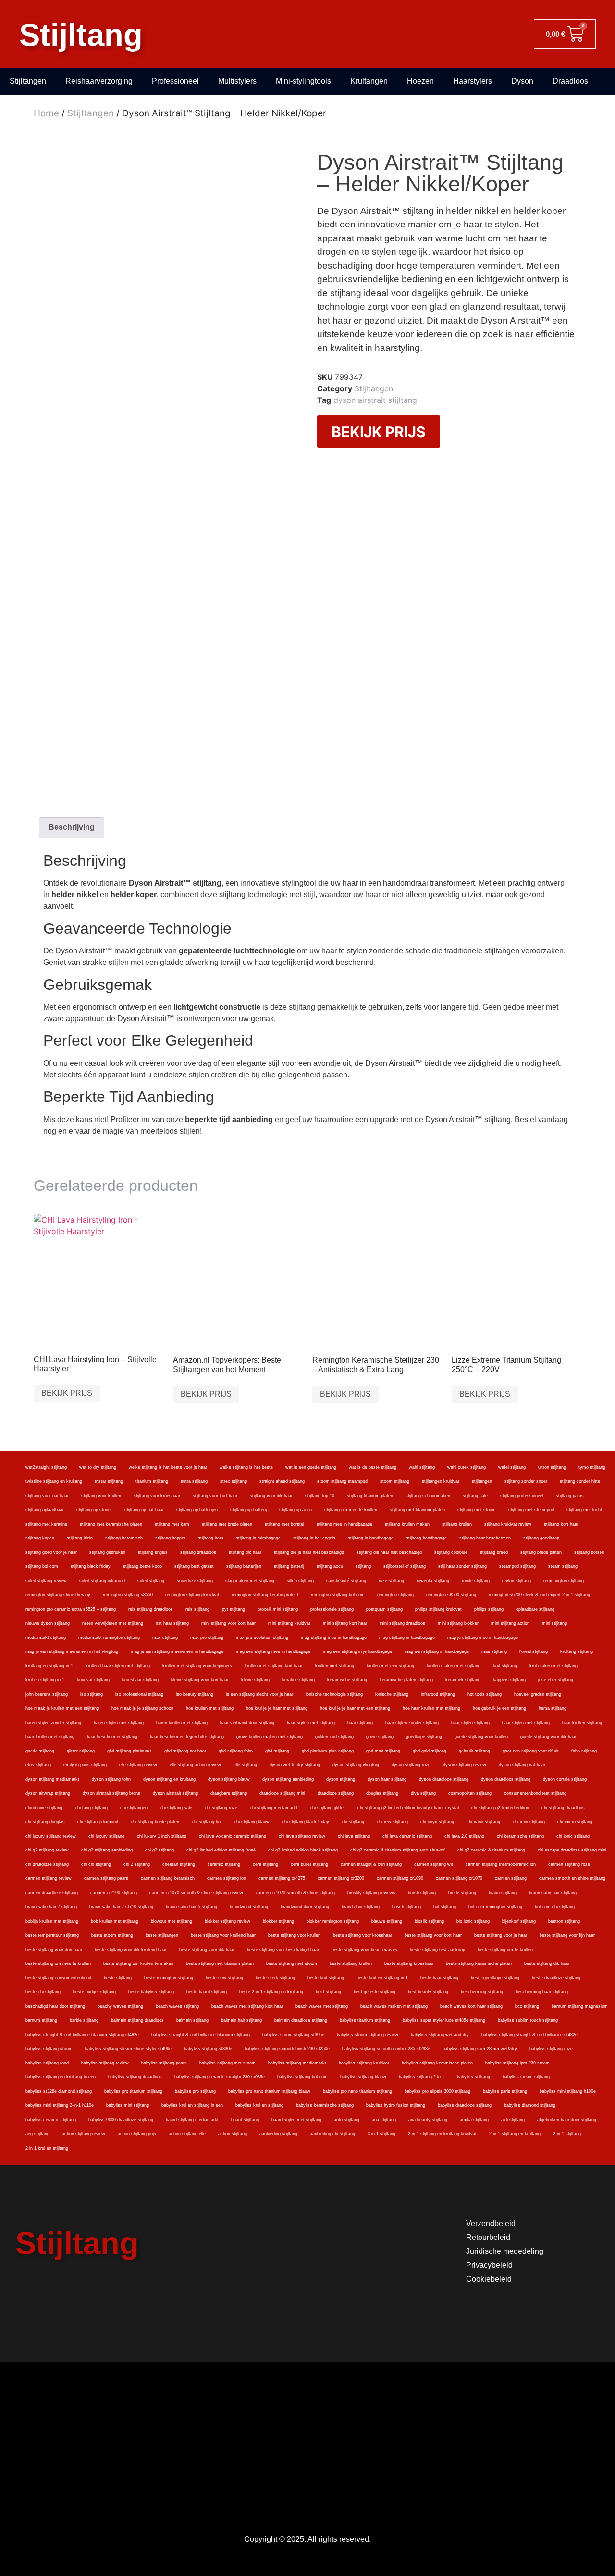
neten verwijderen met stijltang (113, 1623)
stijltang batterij (289, 1566)
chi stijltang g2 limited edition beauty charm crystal (408, 1808)
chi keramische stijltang (520, 1836)
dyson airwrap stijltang (48, 1793)
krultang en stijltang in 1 (49, 1666)
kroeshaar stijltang (140, 1680)
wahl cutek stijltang (467, 1467)
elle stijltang (245, 1765)
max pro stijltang (207, 1638)
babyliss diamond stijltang (530, 2105)
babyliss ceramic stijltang (51, 2120)
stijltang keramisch (124, 1538)
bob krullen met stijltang (115, 1921)
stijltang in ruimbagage (258, 1538)
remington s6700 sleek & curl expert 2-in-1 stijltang (539, 1595)
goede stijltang (40, 1751)
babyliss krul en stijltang (259, 2105)
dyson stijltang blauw (229, 1779)
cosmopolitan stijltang (470, 1793)
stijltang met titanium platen (417, 1510)
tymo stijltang (592, 1467)
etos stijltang (38, 1765)
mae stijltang (494, 1651)
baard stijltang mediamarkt (192, 2120)
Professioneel (175, 81)
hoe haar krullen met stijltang (431, 1708)
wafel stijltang (512, 1467)
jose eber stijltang (556, 1680)
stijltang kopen (40, 1538)
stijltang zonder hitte (580, 1481)
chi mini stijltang (529, 1822)
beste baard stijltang (207, 1992)
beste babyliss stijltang (151, 1992)
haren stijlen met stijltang (119, 1723)
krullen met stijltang (335, 1666)
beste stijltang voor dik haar (207, 1950)
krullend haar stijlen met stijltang (118, 1666)
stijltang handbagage (426, 1538)
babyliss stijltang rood (47, 2063)
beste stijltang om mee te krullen (58, 1963)
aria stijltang (384, 2120)
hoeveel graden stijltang (538, 1694)
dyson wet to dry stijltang (295, 1765)
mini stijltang (554, 1623)
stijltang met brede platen (227, 1524)
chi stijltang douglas (45, 1822)
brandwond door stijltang (305, 1907)
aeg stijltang (37, 2134)
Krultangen (369, 81)
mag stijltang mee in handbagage (334, 1638)
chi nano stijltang (483, 1822)
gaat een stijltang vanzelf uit (531, 1751)
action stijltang (233, 2134)
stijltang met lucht (584, 1510)
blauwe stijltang (387, 1921)
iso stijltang (92, 1694)
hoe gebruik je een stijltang (499, 1708)
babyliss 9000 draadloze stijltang (121, 2120)
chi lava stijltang (354, 1836)
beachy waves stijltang (120, 2006)
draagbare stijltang (229, 1793)
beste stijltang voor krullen (294, 1935)
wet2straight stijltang (46, 1467)
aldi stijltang (513, 2120)
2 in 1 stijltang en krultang (515, 2134)
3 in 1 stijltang (381, 2134)
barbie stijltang (84, 2020)
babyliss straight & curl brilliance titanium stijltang (201, 2035)
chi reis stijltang (392, 1822)
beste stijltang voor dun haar (54, 1950)
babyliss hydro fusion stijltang (396, 2105)
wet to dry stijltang (98, 1467)
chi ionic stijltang (573, 1836)
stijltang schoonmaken (428, 1496)
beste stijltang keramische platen (479, 1963)
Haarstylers (473, 81)
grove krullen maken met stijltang (270, 1737)
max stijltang (165, 1638)
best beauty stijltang (428, 1992)
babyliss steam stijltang (526, 2077)
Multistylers (237, 81)
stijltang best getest (194, 1566)
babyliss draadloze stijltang (465, 2105)
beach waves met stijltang (322, 2006)
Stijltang (81, 35)
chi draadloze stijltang (47, 1864)
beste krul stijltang (326, 1978)
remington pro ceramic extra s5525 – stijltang (71, 1609)
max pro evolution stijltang (262, 1638)
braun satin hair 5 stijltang (191, 1907)
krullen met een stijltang (390, 1666)
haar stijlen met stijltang (526, 1723)
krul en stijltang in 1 (45, 1680)
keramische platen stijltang (406, 1680)
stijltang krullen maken (407, 1524)
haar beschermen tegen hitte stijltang (187, 1737)
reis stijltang (197, 1609)
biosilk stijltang (429, 1921)
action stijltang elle (187, 2134)
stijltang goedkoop (541, 1538)
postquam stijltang (384, 1609)
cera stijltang (265, 1864)
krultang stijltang (577, 1651)
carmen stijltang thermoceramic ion (501, 1864)
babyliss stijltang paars (164, 2063)
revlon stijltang (517, 1581)
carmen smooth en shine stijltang (572, 1878)
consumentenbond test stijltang (535, 1793)
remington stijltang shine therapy (58, 1595)
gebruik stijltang (474, 1751)
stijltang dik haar (245, 1552)
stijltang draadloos (198, 1552)
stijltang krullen (457, 1524)
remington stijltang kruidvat (192, 1595)
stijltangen (482, 1481)
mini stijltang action (510, 1623)
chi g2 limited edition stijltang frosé (221, 1850)
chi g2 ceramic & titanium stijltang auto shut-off (398, 1850)
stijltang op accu (295, 1510)
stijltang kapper (170, 1538)
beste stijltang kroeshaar (409, 1963)
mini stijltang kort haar (345, 1623)
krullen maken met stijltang (454, 1666)
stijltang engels (153, 1552)
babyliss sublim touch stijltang (528, 2020)
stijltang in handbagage (371, 1538)
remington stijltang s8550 (128, 1595)
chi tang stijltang (91, 1808)
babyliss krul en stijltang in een (192, 2105)
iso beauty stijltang (195, 1694)
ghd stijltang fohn (236, 1751)
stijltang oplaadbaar (45, 1510)
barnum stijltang (41, 2020)
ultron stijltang (552, 1467)
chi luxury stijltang (106, 1836)
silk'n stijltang (300, 1581)
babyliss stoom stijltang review (368, 2035)
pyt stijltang (234, 1609)
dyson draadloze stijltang (444, 1779)
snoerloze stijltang (195, 1581)
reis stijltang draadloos (151, 1609)
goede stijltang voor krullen (481, 1737)
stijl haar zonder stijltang (462, 1566)
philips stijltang (489, 1609)
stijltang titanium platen (370, 1496)
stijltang (363, 1566)
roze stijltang (391, 1581)
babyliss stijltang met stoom (228, 2063)
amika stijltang (474, 2120)
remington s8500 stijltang (451, 1595)
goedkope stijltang (424, 1737)
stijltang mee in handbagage (344, 1524)
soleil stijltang (151, 1581)
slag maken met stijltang (250, 1581)
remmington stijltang (564, 1581)
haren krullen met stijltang (182, 1723)
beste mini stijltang (224, 1978)
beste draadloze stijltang (556, 1978)
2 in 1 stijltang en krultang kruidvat (442, 2134)
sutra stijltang (194, 1481)
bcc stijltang (527, 2006)
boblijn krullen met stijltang (52, 1921)
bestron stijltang (564, 1921)
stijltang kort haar (561, 1524)
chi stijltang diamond (98, 1822)
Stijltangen (28, 81)
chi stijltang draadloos (563, 1808)
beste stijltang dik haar (547, 1963)
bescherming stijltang (482, 1992)
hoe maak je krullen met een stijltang (62, 1708)
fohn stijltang (584, 1751)
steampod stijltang (517, 1566)
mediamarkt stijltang (46, 1638)
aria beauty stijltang (428, 2120)
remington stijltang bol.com (338, 1595)
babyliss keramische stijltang (325, 2105)
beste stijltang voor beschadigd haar (283, 1950)
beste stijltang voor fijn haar (567, 1935)
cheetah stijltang (179, 1864)
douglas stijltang (382, 1793)
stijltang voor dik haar (271, 1496)
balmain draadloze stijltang (301, 2020)
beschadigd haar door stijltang (55, 2006)
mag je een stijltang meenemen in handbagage (177, 1651)
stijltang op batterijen (197, 1510)
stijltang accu (330, 1566)
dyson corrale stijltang (565, 1779)
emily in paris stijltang (85, 1765)
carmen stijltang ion (227, 1878)
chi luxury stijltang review (51, 1836)
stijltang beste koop (142, 1566)
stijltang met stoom (477, 1510)
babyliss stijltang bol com (302, 2077)
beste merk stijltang (275, 1978)
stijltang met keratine (46, 1524)
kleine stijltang (255, 1680)
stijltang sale (475, 1496)
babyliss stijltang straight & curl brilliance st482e (529, 2035)
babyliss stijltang (474, 2077)
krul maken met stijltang (553, 1666)
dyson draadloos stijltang (506, 1779)
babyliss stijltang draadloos (135, 2077)
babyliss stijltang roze (551, 2049)
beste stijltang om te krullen (505, 1950)
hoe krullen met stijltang (210, 1708)
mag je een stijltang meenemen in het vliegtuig (72, 1651)
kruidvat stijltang (93, 1680)
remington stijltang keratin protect (265, 1595)
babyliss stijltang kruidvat (364, 2063)
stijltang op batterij (248, 1510)
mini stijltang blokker (458, 1623)
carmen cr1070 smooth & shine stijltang (295, 1893)
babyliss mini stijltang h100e (568, 2091)
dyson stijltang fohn (111, 1779)
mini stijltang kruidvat (289, 1623)
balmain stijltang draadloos (137, 2020)
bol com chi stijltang (555, 1907)
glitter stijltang (81, 1751)
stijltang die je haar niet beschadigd (309, 1552)
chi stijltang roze (221, 1808)
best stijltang (328, 1992)
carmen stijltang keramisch (168, 1878)
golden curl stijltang (334, 1737)
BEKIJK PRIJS (379, 432)
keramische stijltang (347, 1680)
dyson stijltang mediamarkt (52, 1779)
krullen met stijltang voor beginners (197, 1666)
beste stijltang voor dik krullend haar (131, 1950)
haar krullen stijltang (582, 1723)
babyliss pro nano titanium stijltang (357, 2091)
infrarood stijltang (438, 1694)
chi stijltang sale (176, 1808)
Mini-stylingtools (303, 81)
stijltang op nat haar (144, 1510)
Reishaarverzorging (99, 81)
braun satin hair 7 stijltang (51, 1907)
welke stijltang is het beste (246, 1467)
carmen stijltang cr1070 (459, 1878)
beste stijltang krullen (351, 1963)
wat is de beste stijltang (373, 1467)
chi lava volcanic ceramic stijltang (233, 1836)
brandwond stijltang (249, 1907)
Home (46, 113)
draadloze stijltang (336, 1793)
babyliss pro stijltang (195, 2091)
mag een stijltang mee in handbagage (273, 1651)
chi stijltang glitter (327, 1808)
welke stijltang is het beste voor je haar (168, 1467)
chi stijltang (353, 1822)
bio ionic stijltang (473, 1921)
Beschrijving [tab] (72, 827)
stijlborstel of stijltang (405, 1566)
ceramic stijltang (224, 1864)
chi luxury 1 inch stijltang (162, 1836)
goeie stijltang (380, 1737)
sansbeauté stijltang (346, 1581)
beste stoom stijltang (112, 1935)
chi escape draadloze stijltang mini (572, 1850)
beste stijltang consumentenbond (58, 1978)
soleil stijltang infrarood (102, 1581)
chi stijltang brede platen (155, 1822)
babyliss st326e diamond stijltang (59, 2091)
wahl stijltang (422, 1467)
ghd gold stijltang (430, 1751)
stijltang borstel (589, 1552)
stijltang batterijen (244, 1566)
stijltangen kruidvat (441, 1481)
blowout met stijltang (172, 1921)
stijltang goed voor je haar (51, 1552)
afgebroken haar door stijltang (567, 2120)
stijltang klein (80, 1538)
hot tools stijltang (485, 1694)
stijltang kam (211, 1538)
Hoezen (420, 81)
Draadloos (570, 81)
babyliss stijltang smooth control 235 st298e (386, 2049)
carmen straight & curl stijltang (371, 1864)
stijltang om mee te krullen (351, 1510)
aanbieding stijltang (278, 2134)
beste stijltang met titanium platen (220, 1963)
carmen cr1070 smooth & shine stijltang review (196, 1893)
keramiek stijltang (463, 1680)
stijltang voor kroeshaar (157, 1496)
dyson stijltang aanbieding (288, 1779)
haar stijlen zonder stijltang (412, 1723)
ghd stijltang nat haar (185, 1751)
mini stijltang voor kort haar (228, 1623)
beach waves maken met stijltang (394, 2006)
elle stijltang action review (195, 1765)
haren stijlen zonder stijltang (53, 1723)
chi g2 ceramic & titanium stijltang (491, 1850)
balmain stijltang (192, 2020)
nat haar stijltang (172, 1623)
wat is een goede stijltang (311, 1467)
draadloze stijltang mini (282, 1793)
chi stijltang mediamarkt (274, 1808)
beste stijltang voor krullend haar (223, 1935)
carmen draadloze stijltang (52, 1893)
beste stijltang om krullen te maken (138, 1963)
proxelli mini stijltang (278, 1609)
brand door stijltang (361, 1907)
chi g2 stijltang (160, 1850)
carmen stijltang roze (569, 1864)
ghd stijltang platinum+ (129, 1751)
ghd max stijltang (383, 1751)
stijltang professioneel (522, 1496)
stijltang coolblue (451, 1552)
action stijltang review (84, 2134)
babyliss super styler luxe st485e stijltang (444, 2020)
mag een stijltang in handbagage (437, 1651)
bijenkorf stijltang (519, 1921)
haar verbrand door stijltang (247, 1723)
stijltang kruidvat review (508, 1524)
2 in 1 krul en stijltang (47, 2148)
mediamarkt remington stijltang (109, 1638)
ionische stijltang (392, 1694)
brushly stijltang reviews (371, 1893)
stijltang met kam (172, 1524)
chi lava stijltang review (302, 1836)
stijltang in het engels (314, 1538)
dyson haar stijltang (387, 1779)
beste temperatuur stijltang (52, 1935)
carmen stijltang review (49, 1878)
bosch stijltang (406, 1907)
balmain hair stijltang (241, 2020)
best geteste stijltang (375, 1992)
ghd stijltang (277, 1751)
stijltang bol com (42, 1566)
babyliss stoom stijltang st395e (293, 2035)
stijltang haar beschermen (485, 1538)
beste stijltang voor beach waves (364, 1950)
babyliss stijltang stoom (49, 2049)
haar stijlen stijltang (470, 1723)
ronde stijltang (476, 1581)
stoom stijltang (395, 1481)
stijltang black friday (91, 1566)
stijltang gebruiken (107, 1552)
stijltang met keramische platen (111, 1524)
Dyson (522, 81)
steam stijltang (563, 1566)
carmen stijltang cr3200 (341, 1878)
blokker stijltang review (228, 1921)
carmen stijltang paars (106, 1878)
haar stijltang (360, 1723)
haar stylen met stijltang (311, 1723)
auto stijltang (347, 2120)
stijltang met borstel (284, 1524)
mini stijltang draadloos (402, 1623)
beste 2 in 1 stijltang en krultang (271, 1992)
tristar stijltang (109, 1481)
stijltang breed (494, 1552)
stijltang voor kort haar (215, 1496)
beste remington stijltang (169, 1978)
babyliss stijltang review (105, 2063)
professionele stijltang (332, 1609)
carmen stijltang (511, 1878)
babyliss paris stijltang (505, 2091)
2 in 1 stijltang (567, 2134)
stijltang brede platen (541, 1552)
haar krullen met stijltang (50, 1737)
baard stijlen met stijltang (296, 2120)
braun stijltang (503, 1893)
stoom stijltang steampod (342, 1481)
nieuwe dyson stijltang (48, 1623)
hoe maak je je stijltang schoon (142, 1708)
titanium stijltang (152, 1481)
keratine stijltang (298, 1680)
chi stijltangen (134, 1808)
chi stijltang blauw (252, 1822)
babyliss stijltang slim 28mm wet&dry (480, 2049)
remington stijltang (395, 1595)
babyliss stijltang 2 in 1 (422, 2077)
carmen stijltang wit (434, 1864)
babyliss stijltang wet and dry (440, 2035)
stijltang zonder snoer (526, 1481)
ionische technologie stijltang (334, 1694)
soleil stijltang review (46, 1581)
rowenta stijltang (433, 1581)
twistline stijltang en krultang (54, 1481)
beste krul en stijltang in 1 (382, 1978)
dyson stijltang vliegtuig (356, 1765)
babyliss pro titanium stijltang (133, 2091)
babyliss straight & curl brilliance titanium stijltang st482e (82, 2035)
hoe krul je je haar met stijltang (277, 1708)
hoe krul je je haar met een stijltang (355, 1708)
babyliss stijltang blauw (363, 2077)
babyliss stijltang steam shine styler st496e (128, 2049)
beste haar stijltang (439, 1978)
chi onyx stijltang (437, 1822)
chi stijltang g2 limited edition (500, 1808)
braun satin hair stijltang (553, 1893)
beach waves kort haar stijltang (471, 2006)
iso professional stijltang (139, 1694)
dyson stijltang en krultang (169, 1779)
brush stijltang (422, 1893)
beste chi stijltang (43, 1992)
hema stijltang (553, 1708)
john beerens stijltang (47, 1694)
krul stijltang (505, 1666)
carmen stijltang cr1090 (400, 1878)
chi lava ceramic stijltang (407, 1836)
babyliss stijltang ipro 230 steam (517, 2063)
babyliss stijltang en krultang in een (61, 2077)
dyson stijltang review (465, 1765)
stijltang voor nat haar (47, 1496)
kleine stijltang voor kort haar (200, 1680)
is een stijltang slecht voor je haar (259, 1694)
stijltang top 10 (320, 1496)
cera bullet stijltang (309, 1864)
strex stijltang (234, 1481)
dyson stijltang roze (411, 1765)
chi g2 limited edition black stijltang (303, 1850)
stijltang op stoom (94, 1510)
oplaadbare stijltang (535, 1609)
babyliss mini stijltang (128, 2105)
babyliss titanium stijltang (365, 2020)
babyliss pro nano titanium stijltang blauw (269, 2091)
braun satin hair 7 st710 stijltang (121, 1907)
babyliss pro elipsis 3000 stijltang (437, 2091)
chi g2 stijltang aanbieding (107, 1850)
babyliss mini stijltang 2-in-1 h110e (60, 2105)
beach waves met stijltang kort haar (247, 2006)
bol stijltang (445, 1907)
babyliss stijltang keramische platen (437, 2063)
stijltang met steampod (531, 1510)
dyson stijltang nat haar (522, 1765)
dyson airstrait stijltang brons (111, 1793)
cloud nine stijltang (44, 1808)
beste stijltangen (162, 1935)
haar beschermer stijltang (112, 1737)
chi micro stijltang (575, 1822)
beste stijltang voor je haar (501, 1935)
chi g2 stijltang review (47, 1850)
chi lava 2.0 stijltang (464, 1836)
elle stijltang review (138, 1765)
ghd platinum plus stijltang (328, 1751)
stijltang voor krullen (101, 1496)
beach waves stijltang (177, 2006)
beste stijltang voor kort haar (433, 1935)
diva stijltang (423, 1793)
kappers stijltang (509, 1680)
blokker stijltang (278, 1921)
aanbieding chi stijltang (332, 2134)
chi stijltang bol (207, 1822)
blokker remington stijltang (333, 1921)
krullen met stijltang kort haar (274, 1666)
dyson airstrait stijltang (375, 400)
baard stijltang (245, 2120)
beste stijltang (118, 1978)
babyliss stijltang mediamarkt (297, 2063)
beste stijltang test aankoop (437, 1950)
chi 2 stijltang (137, 1864)
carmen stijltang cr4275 (282, 1878)
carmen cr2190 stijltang (114, 1893)
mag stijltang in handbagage (407, 1638)
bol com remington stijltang (495, 1907)
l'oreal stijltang (534, 1651)
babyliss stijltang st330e (208, 2049)
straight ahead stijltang (282, 1481)
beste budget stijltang (94, 1992)
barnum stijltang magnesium (580, 2006)
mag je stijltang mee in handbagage (483, 1638)
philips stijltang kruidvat (438, 1609)
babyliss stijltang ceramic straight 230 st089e (220, 2077)
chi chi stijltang (96, 1864)
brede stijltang (462, 1893)
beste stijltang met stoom (292, 1963)
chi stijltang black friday (306, 1822)
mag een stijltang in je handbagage (357, 1651)
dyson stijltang (341, 1779)
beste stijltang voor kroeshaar (363, 1935)
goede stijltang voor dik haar (548, 1737)
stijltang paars (570, 1496)
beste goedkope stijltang (495, 1978)
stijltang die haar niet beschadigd (389, 1552)
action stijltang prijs (137, 2134)
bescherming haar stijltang (542, 1992)
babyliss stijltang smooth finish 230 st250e (287, 2049)
